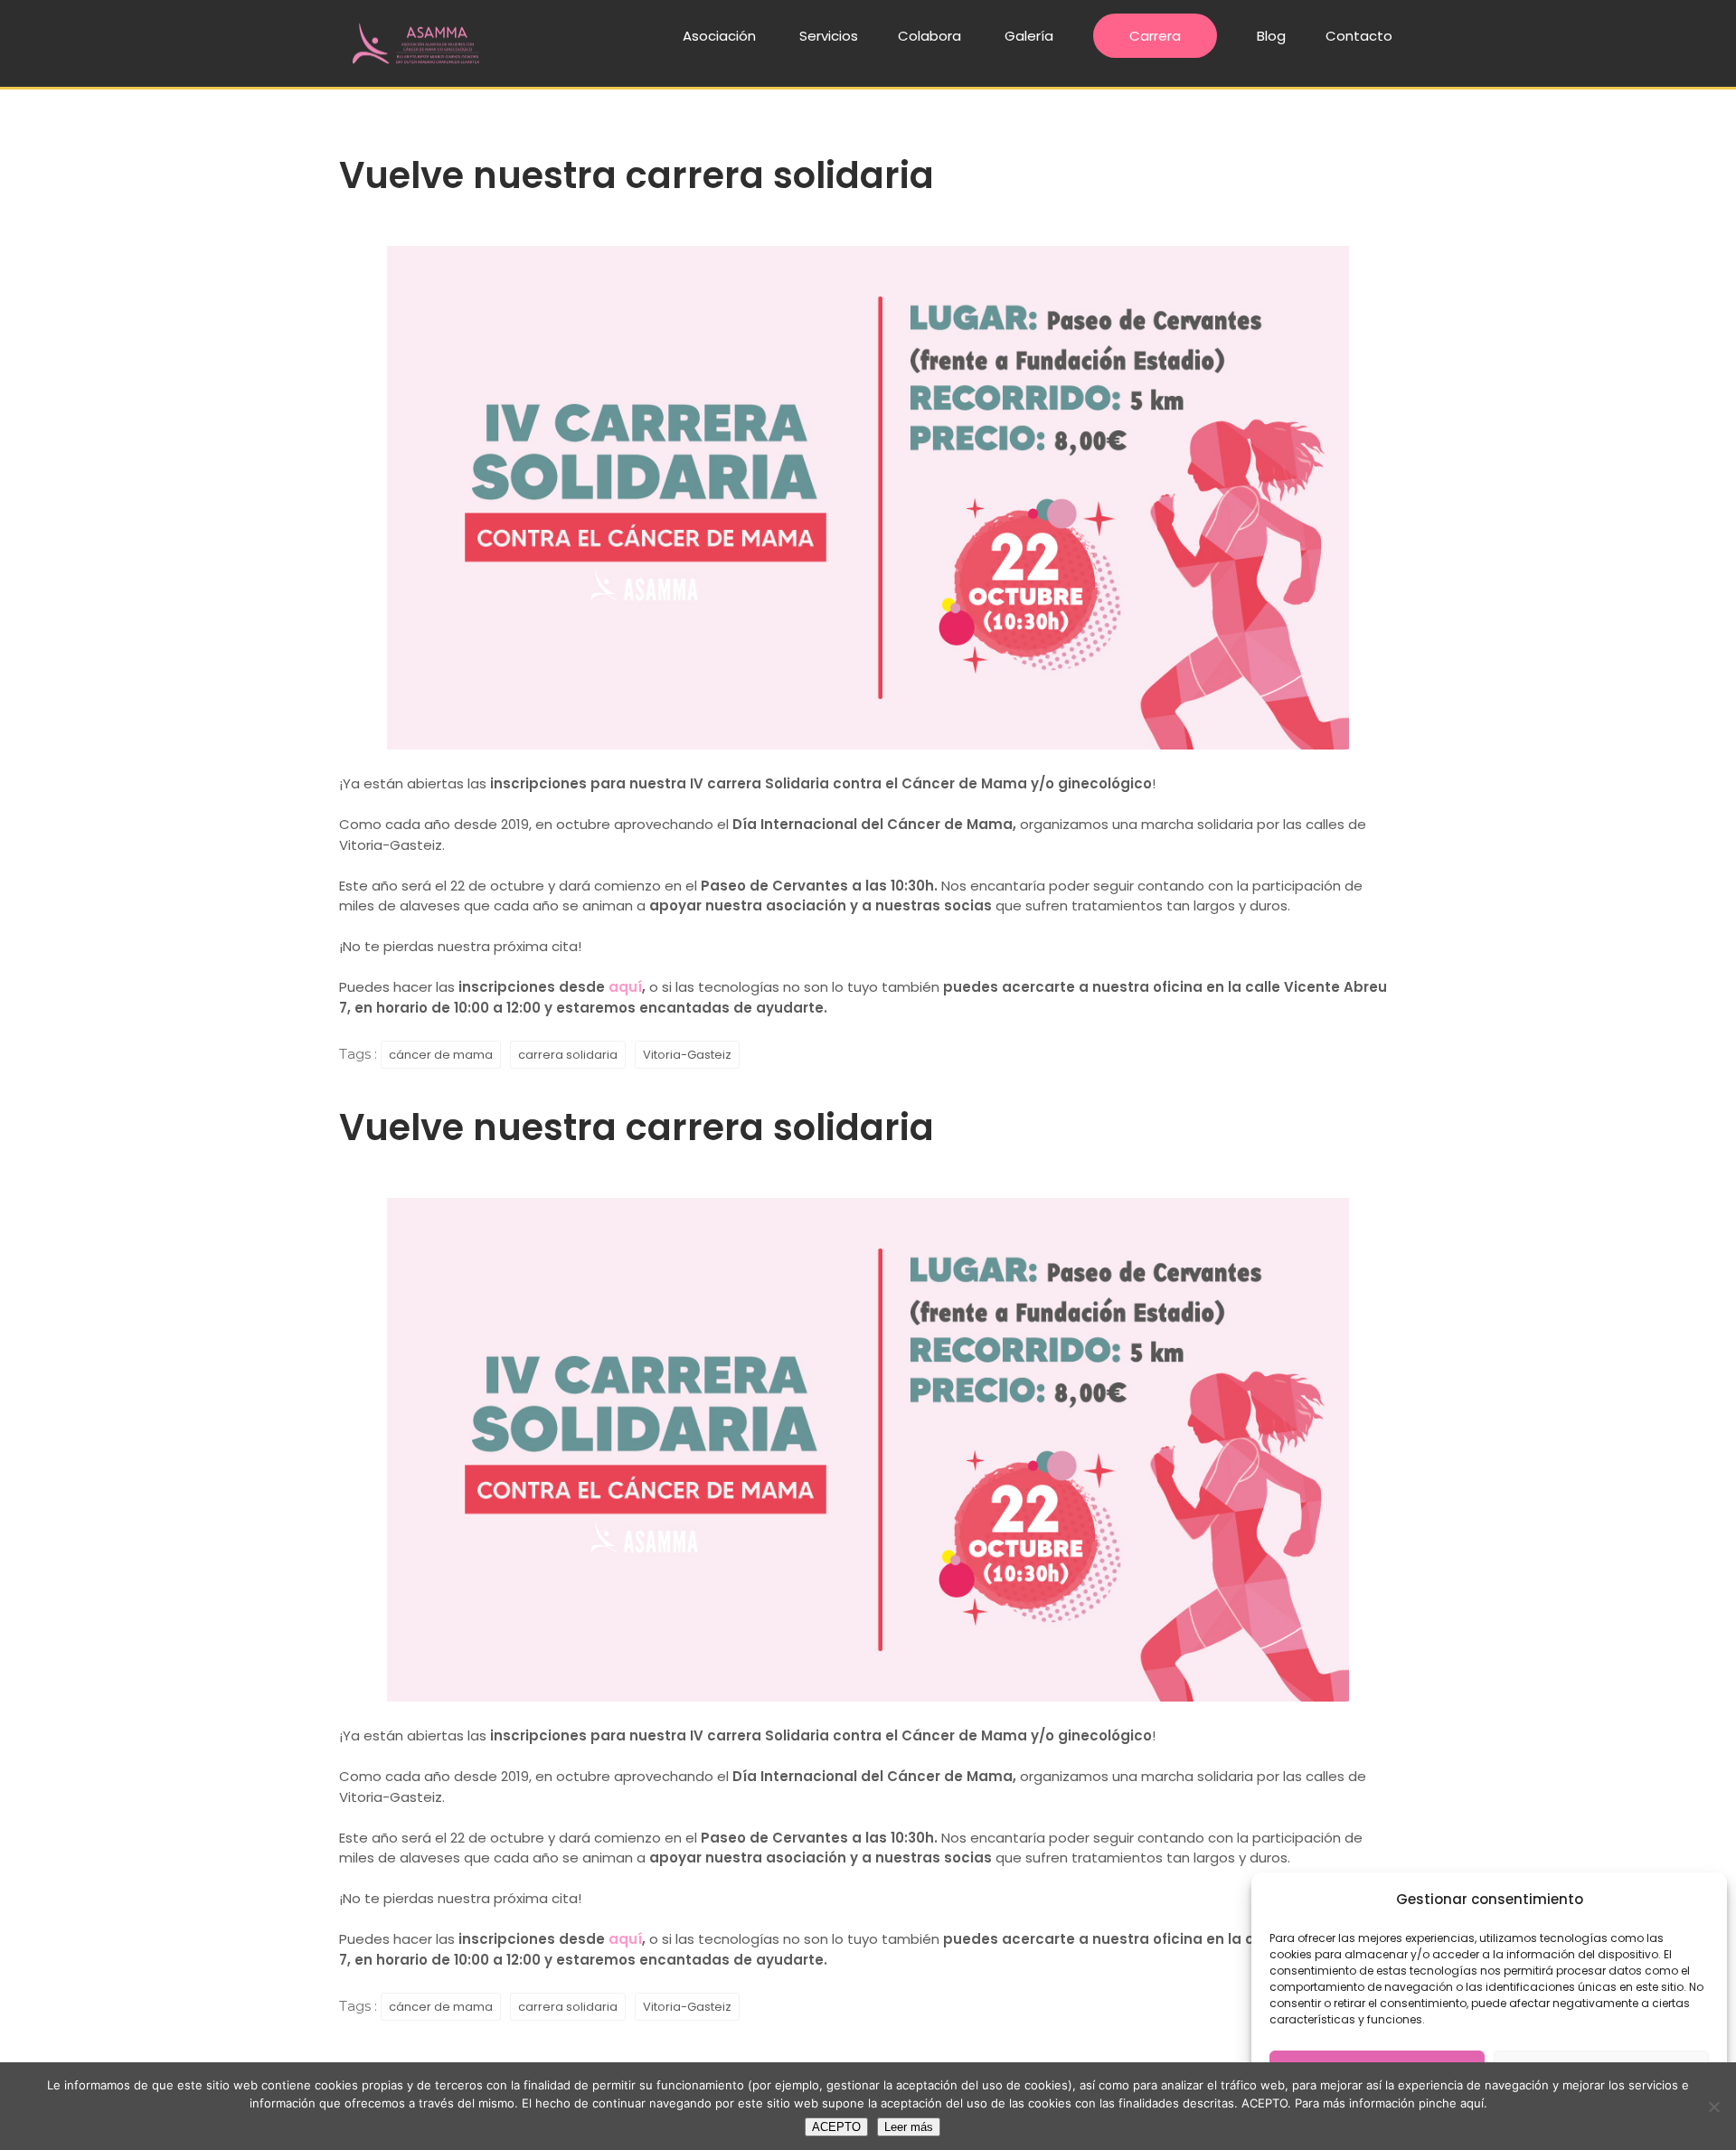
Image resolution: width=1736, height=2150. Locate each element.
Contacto (1359, 36)
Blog (1271, 36)
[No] (1713, 2107)
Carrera (1155, 36)
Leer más (909, 2127)
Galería (1029, 36)
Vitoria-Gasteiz (687, 1055)
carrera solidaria (568, 1055)
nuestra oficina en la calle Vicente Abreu (1240, 987)
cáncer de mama (441, 1055)
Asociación (719, 36)
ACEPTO (836, 2127)
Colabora (929, 36)
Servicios (829, 36)
